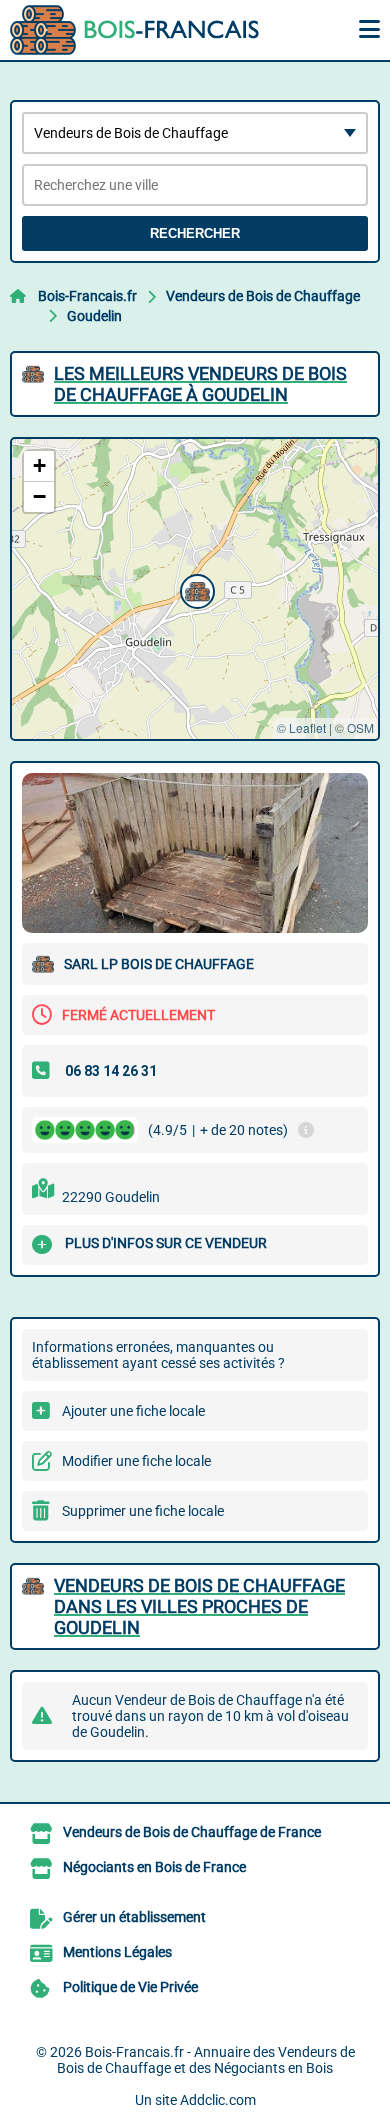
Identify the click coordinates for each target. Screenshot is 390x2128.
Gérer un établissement (134, 1917)
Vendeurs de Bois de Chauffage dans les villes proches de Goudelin (199, 1606)
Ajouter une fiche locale (133, 1411)
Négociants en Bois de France (154, 1867)
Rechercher (195, 233)
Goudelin (94, 316)
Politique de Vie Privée (130, 1987)
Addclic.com (218, 2100)
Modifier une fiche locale (136, 1461)
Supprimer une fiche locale (143, 1511)
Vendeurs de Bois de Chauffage (263, 296)
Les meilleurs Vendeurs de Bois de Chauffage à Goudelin (200, 384)
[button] (195, 589)
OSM (360, 727)
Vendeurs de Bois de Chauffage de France (192, 1832)
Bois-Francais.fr (87, 296)
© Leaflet (301, 727)
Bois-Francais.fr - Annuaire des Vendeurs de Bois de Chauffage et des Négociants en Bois (206, 2060)
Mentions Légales (117, 1952)
